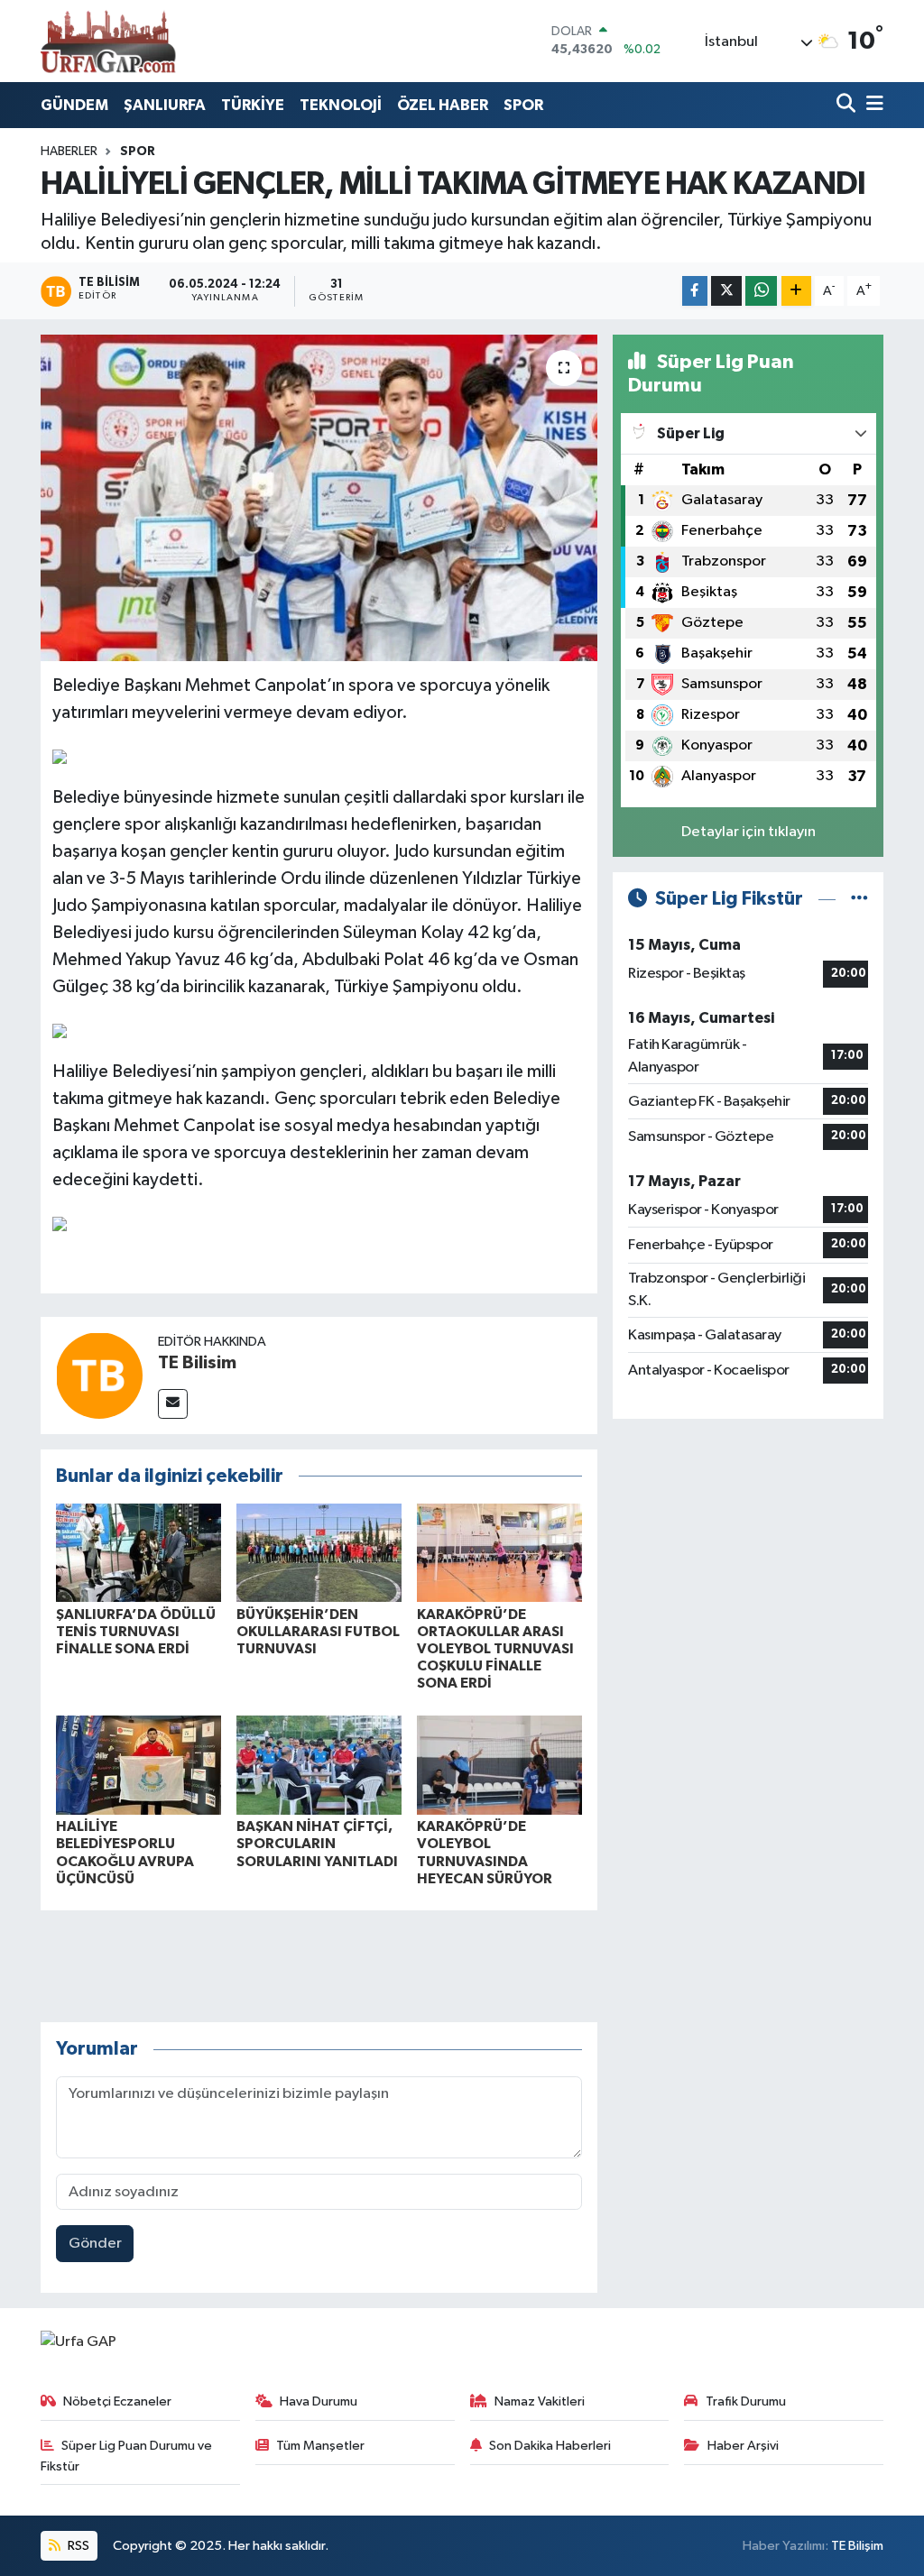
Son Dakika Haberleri (550, 2446)
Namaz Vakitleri (540, 2401)
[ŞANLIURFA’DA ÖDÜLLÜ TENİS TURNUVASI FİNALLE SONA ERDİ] (139, 1553)
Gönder (95, 2244)
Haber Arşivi (743, 2446)
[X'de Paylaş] (726, 291)
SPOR (523, 105)
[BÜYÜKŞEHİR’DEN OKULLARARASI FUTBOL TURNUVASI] (319, 1553)
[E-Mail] (173, 1404)
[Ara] (848, 105)
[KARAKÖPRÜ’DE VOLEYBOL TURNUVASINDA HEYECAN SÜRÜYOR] (499, 1765)
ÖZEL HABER (443, 105)
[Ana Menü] (872, 105)
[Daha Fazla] (796, 291)
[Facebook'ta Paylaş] (695, 291)
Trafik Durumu (746, 2401)
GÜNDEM (74, 105)
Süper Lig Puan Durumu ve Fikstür (127, 2456)
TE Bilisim (197, 1363)
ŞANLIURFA (165, 105)
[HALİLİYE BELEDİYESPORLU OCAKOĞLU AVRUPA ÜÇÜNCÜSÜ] (139, 1765)
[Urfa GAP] (108, 41)
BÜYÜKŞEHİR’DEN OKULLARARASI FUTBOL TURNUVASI (318, 1632)
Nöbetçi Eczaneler (117, 2401)
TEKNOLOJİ (341, 105)
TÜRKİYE (253, 105)
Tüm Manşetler (320, 2446)
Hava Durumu (319, 2401)
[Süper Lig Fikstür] (859, 899)
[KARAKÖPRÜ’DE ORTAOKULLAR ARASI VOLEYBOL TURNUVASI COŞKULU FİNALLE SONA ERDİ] (499, 1553)
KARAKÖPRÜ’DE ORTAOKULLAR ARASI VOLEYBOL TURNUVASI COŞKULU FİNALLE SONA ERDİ (495, 1649)
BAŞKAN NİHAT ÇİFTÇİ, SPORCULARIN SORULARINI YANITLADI (317, 1844)
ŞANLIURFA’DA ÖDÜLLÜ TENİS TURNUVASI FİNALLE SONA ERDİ (136, 1632)
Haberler (69, 152)
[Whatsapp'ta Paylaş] (761, 291)
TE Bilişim (857, 2546)
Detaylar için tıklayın (748, 832)
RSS (77, 2546)
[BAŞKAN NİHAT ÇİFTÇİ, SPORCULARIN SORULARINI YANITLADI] (319, 1765)
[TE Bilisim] (99, 1375)
